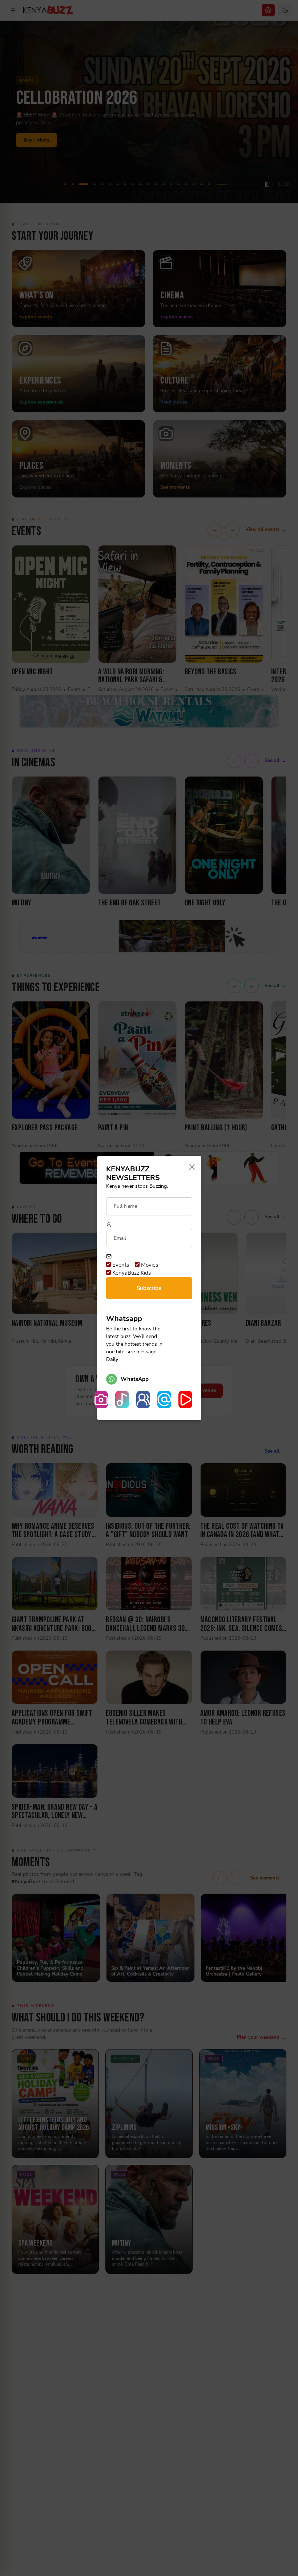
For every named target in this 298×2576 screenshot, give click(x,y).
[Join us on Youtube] (185, 1400)
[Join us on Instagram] (101, 1400)
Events (120, 1265)
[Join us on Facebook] (143, 1400)
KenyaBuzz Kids (131, 1273)
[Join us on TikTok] (122, 1400)
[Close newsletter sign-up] (190, 1168)
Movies (149, 1265)
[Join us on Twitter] (164, 1400)
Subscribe (149, 1288)
